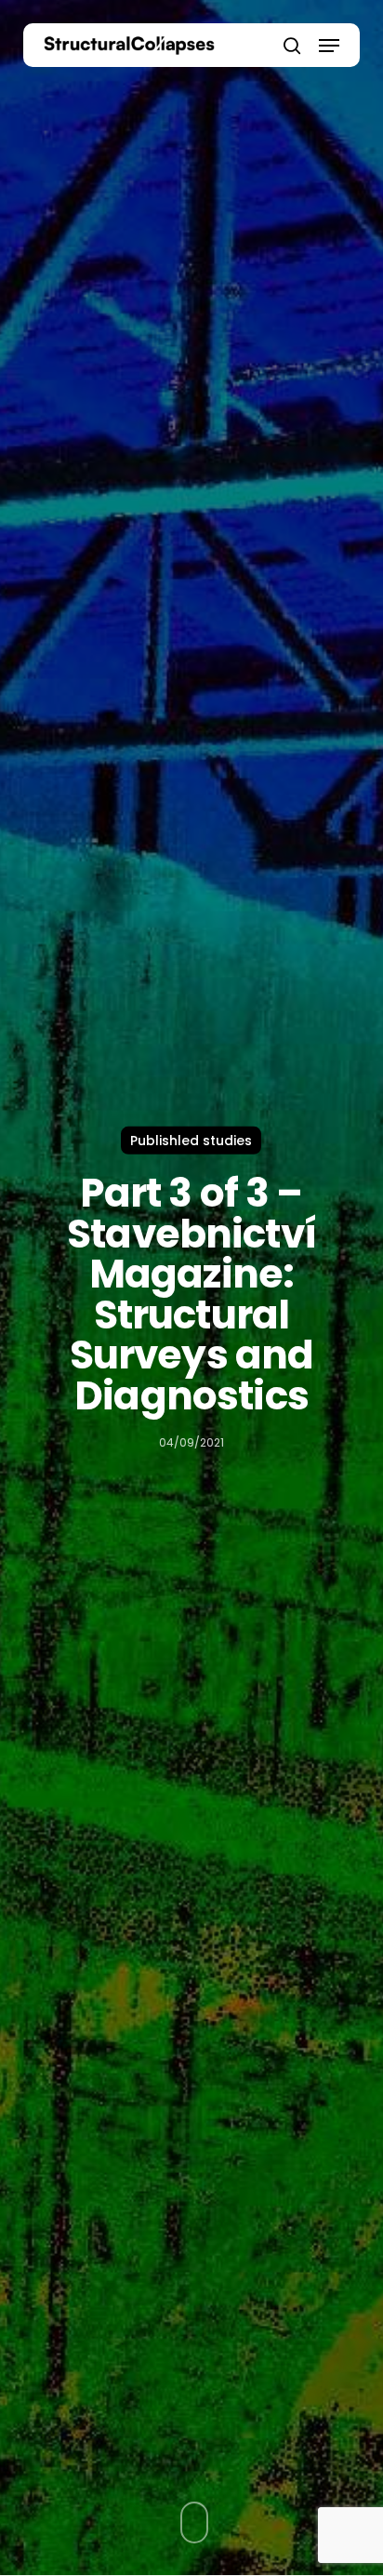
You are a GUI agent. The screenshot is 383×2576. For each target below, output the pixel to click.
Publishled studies (191, 1141)
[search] (292, 45)
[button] (329, 46)
